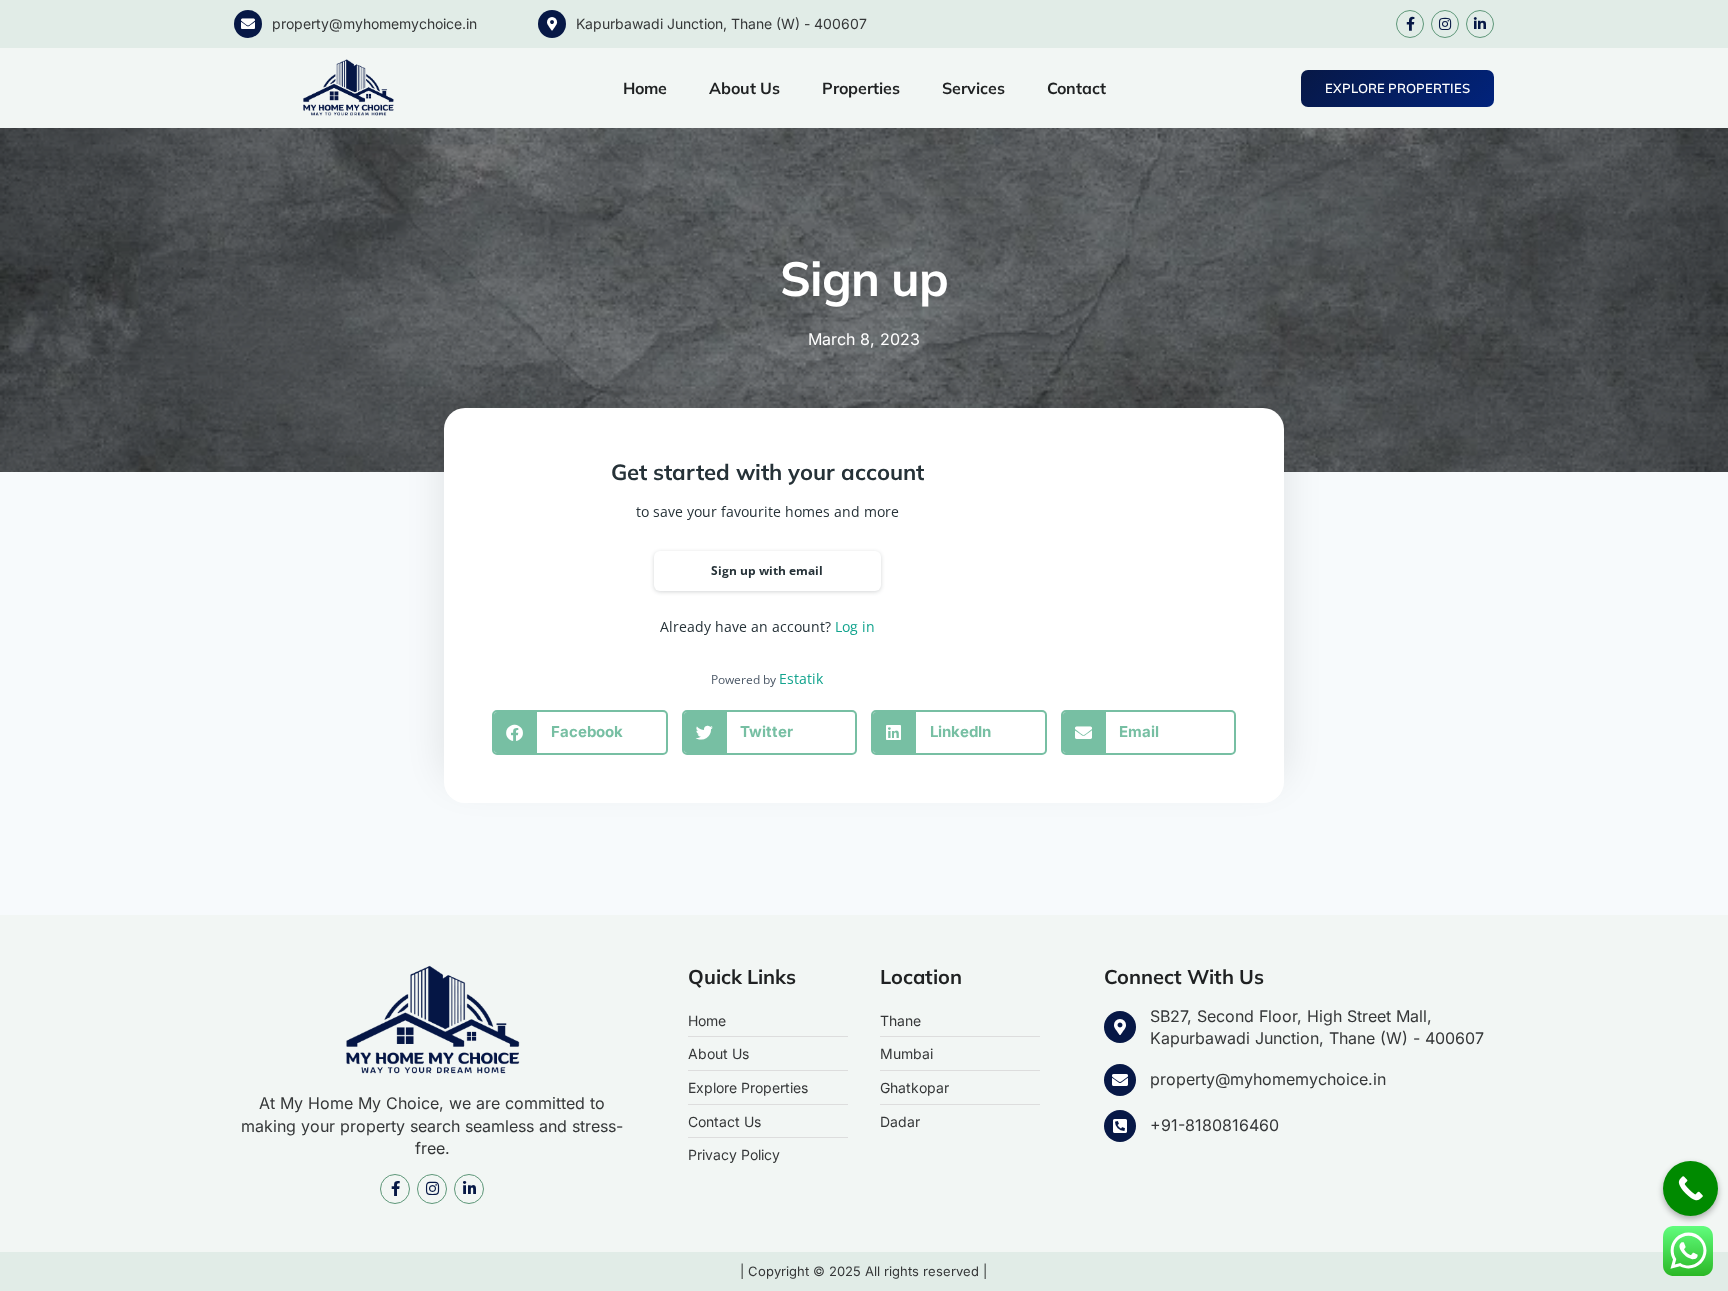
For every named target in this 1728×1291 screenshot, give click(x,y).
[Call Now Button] (1690, 1188)
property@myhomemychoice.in (374, 23)
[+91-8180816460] (1120, 1126)
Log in (855, 626)
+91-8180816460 (1214, 1125)
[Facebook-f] (1410, 24)
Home (645, 88)
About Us (744, 88)
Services (973, 88)
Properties (861, 88)
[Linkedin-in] (1480, 24)
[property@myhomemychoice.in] (248, 24)
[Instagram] (1445, 24)
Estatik (801, 678)
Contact (1076, 88)
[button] (580, 732)
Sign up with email (767, 570)
